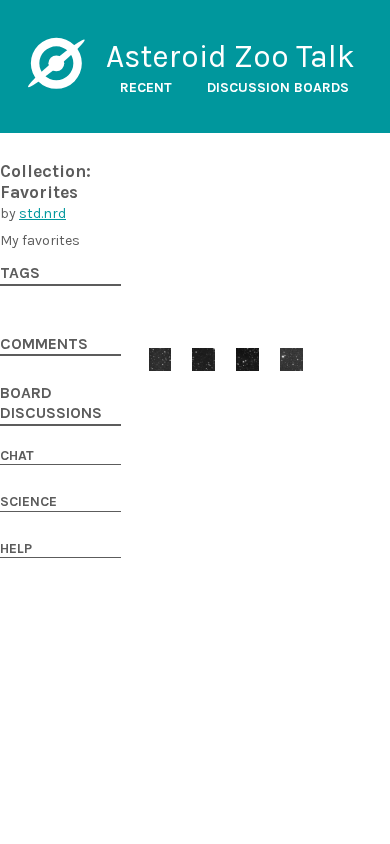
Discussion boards (278, 87)
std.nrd (42, 213)
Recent (146, 87)
